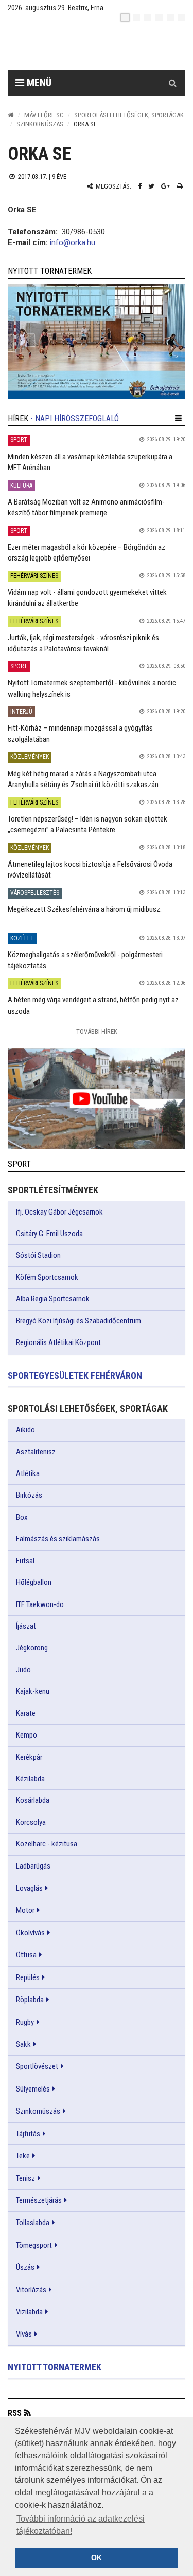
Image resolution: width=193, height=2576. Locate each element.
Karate (26, 1713)
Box (22, 1517)
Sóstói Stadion (38, 1255)
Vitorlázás (31, 2290)
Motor (25, 1910)
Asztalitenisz (36, 1452)
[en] (136, 17)
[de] (159, 17)
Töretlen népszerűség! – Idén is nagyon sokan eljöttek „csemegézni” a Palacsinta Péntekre (87, 824)
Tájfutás (28, 2134)
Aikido (25, 1430)
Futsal (25, 1561)
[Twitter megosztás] (151, 186)
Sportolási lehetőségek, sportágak (129, 115)
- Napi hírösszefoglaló (75, 418)
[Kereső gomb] (172, 83)
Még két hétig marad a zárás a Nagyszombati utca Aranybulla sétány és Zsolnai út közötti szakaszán (83, 779)
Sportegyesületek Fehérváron (75, 1376)
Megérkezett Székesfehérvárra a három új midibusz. (85, 909)
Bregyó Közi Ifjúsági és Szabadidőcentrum (78, 1321)
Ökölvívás (30, 1933)
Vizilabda (29, 2312)
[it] (170, 17)
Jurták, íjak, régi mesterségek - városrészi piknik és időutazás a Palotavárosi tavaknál (83, 643)
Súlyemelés (33, 2089)
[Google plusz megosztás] (165, 186)
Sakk (23, 2044)
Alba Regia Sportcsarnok (53, 1299)
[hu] (125, 17)
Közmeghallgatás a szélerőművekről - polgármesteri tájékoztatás (85, 960)
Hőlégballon (34, 1582)
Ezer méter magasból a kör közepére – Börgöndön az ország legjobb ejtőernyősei (86, 553)
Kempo (27, 1735)
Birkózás (29, 1495)
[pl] (148, 17)
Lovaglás (29, 1888)
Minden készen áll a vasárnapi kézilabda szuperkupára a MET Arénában (90, 462)
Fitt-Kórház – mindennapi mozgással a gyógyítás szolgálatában (80, 733)
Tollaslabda (33, 2223)
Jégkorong (32, 1648)
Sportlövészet (37, 2066)
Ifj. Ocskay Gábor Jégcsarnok (59, 1212)
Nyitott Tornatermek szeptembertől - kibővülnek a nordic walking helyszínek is (92, 688)
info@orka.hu (73, 242)
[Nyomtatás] (180, 186)
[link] (97, 341)
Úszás (25, 2267)
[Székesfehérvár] (104, 46)
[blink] (182, 17)
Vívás (24, 2334)
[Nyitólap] (11, 115)
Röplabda (30, 2000)
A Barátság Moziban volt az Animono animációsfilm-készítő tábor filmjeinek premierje (86, 507)
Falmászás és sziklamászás (58, 1539)
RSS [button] (15, 2413)
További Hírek (97, 1031)
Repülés (28, 1977)
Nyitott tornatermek (55, 2367)
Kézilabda (30, 1779)
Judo (23, 1670)
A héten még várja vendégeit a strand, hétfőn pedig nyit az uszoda (93, 1005)
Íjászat (26, 1626)
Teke (23, 2156)
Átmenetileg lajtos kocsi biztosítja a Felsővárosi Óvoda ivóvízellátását (90, 870)
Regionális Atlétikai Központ (58, 1342)
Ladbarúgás (33, 1866)
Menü (38, 83)
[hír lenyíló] (178, 418)
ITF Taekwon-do (40, 1604)
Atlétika (28, 1473)
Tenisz (25, 2178)
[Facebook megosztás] (140, 186)
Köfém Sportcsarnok (47, 1277)
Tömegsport (34, 2245)
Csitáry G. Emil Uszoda (49, 1234)
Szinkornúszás (40, 124)
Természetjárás (39, 2200)
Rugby (25, 2022)
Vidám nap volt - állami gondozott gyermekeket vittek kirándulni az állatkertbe (87, 598)
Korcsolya (31, 1822)
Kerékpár (29, 1757)
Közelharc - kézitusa (47, 1844)
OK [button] (97, 2558)
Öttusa (26, 1955)
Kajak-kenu (33, 1691)
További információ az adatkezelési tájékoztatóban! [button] (81, 2525)
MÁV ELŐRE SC (44, 115)
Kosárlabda (33, 1800)
